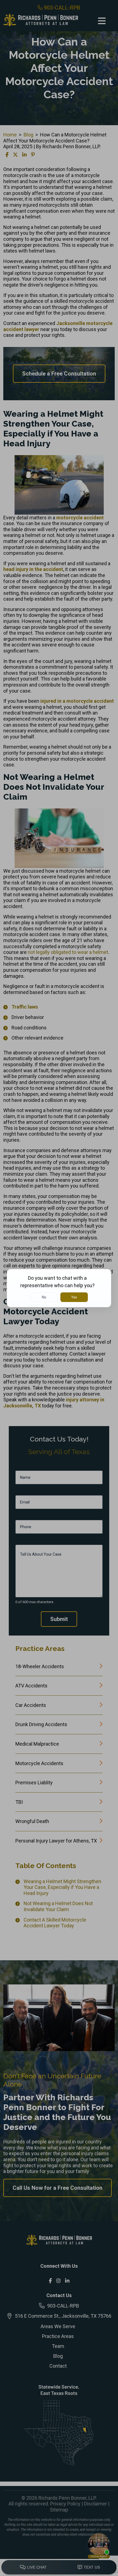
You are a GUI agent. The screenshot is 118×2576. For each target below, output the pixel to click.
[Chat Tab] (59, 1288)
